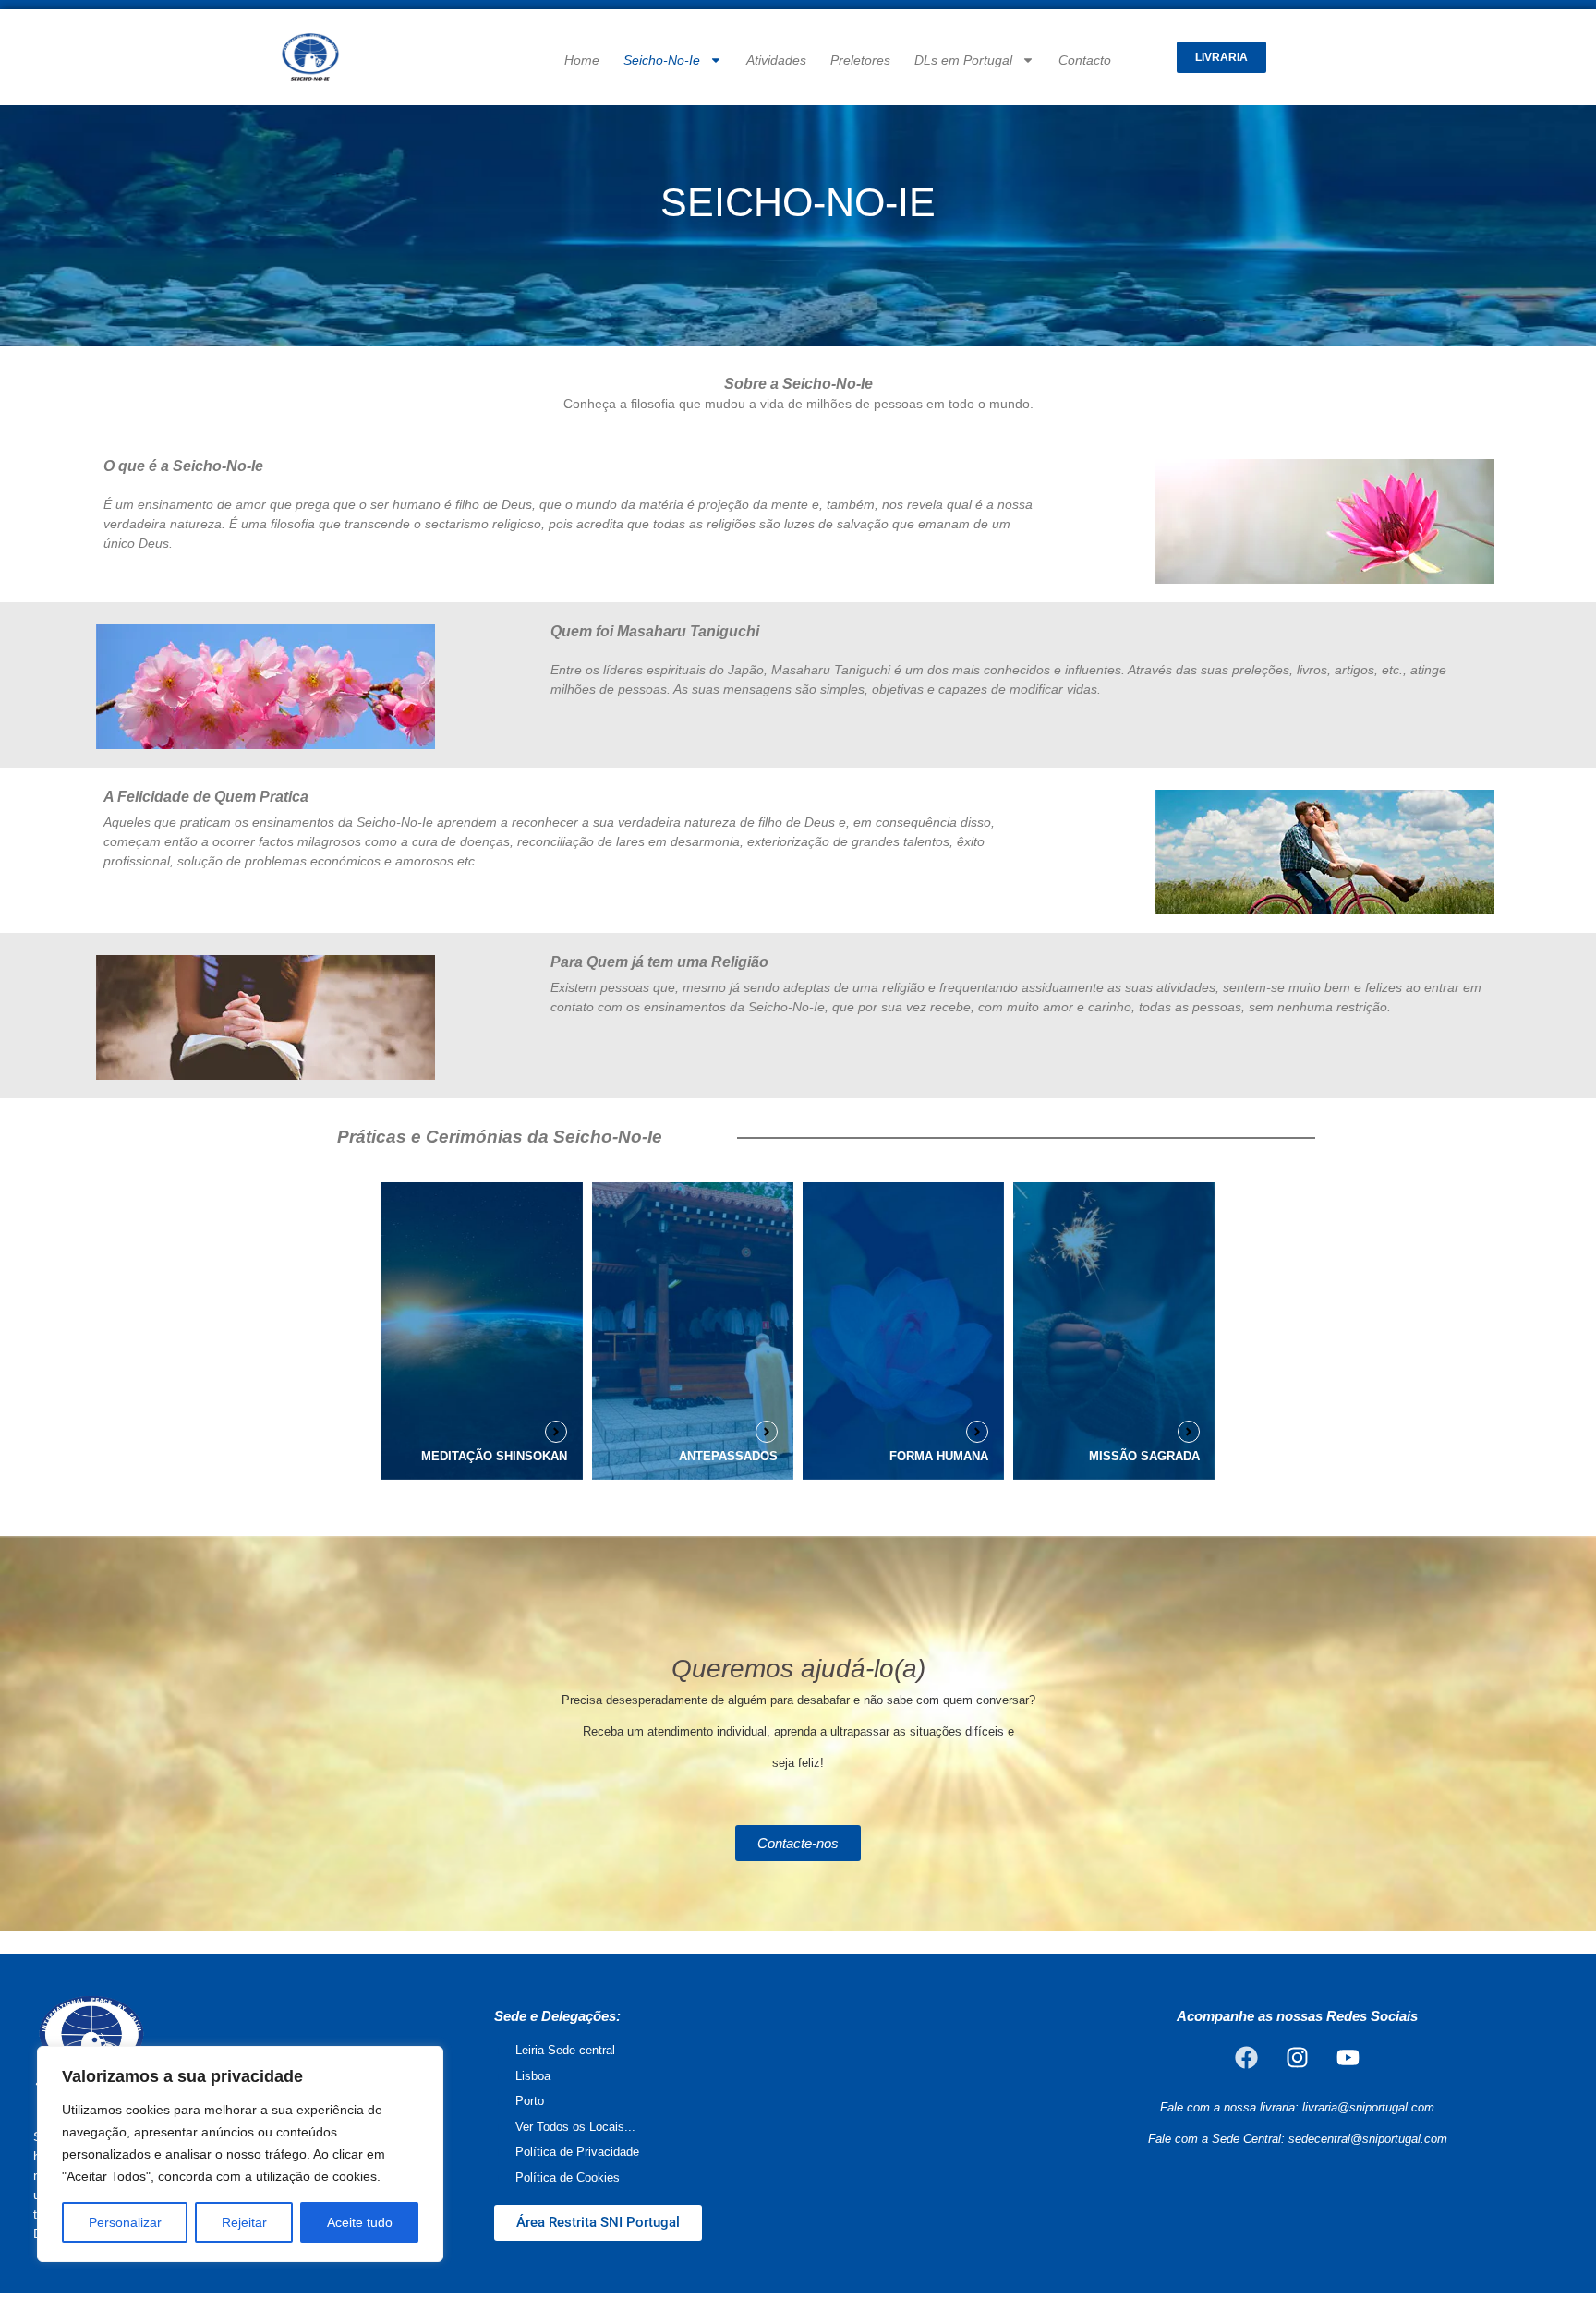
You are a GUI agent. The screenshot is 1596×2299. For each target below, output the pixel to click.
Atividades (776, 60)
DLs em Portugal (963, 60)
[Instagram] (1298, 2057)
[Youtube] (1348, 2057)
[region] (240, 2154)
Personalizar (125, 2222)
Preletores (860, 60)
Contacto (1085, 60)
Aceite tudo (360, 2222)
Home (582, 60)
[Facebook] (1247, 2057)
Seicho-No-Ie (662, 60)
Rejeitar (244, 2222)
